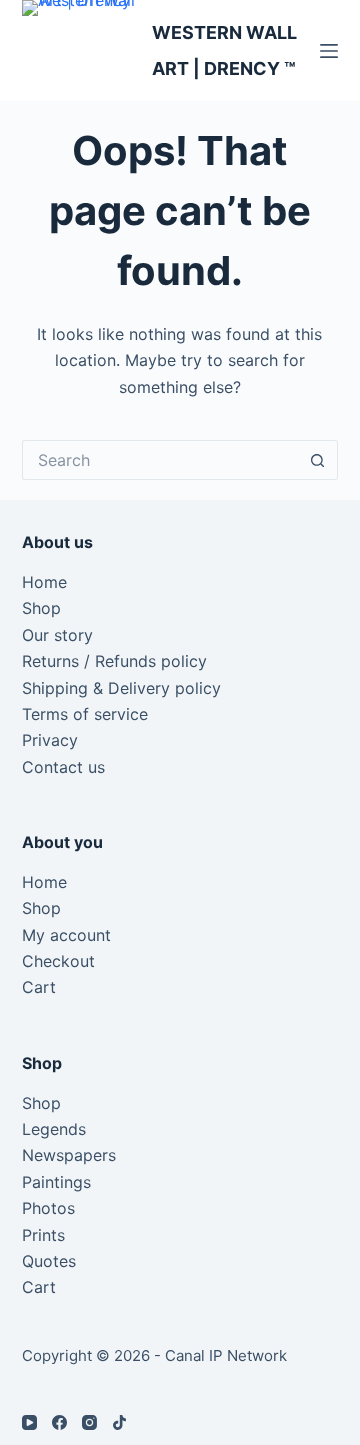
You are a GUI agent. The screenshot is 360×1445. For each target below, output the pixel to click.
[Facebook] (59, 1422)
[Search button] (318, 460)
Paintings (56, 1182)
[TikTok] (119, 1422)
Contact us (63, 767)
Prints (43, 1235)
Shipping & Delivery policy (121, 688)
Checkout (58, 961)
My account (66, 935)
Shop (41, 608)
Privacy (50, 740)
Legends (54, 1129)
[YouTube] (29, 1422)
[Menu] (329, 51)
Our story (57, 635)
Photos (48, 1208)
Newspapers (69, 1155)
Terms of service (85, 714)
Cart (39, 987)
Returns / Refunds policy (114, 661)
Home (44, 582)
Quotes (49, 1261)
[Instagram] (89, 1422)
